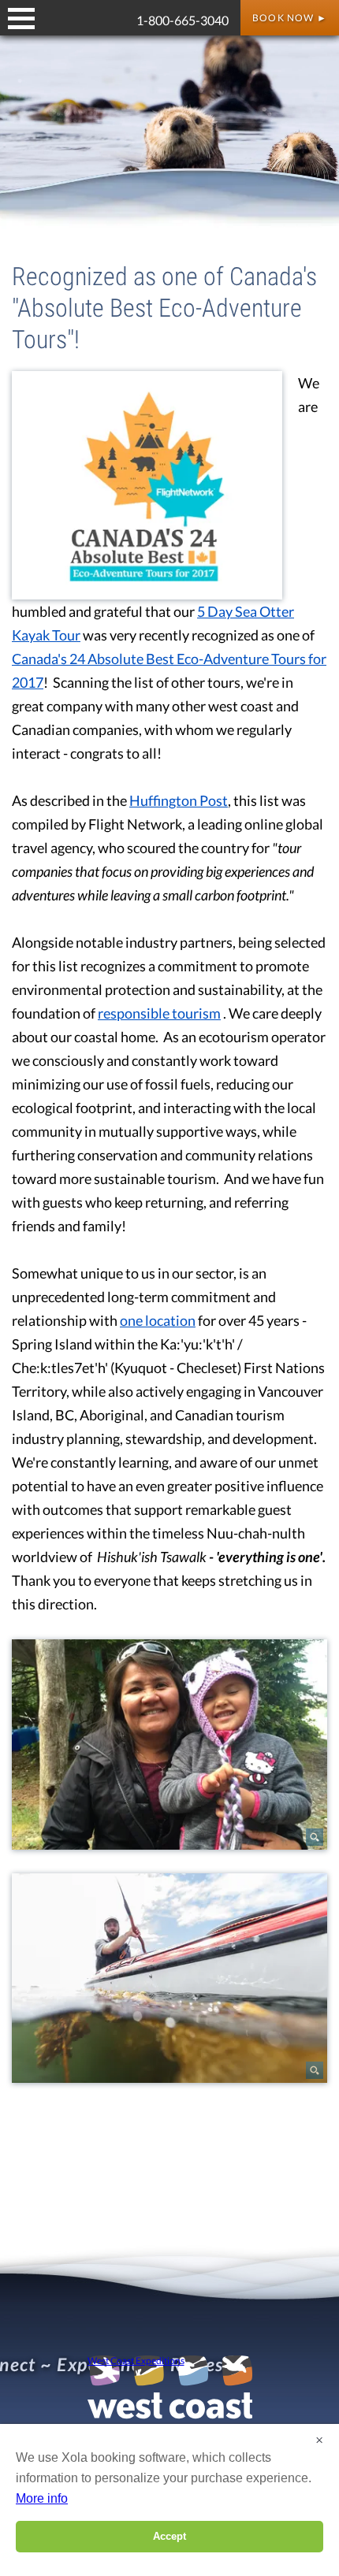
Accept (169, 2536)
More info (42, 2498)
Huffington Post (179, 800)
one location (158, 1320)
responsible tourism (159, 1013)
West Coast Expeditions (136, 2361)
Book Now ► (290, 18)
